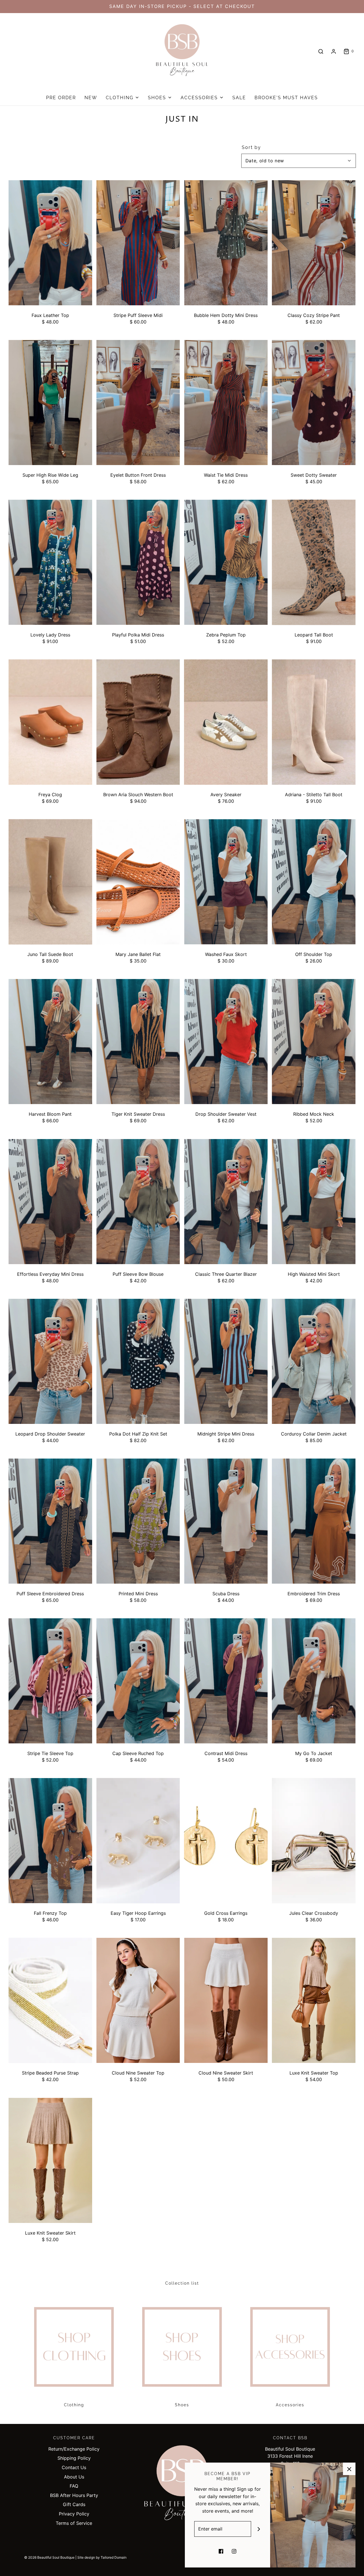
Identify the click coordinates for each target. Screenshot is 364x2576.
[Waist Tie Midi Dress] (226, 403)
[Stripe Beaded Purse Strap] (50, 2001)
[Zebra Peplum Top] (226, 562)
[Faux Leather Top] (50, 243)
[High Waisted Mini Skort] (314, 1202)
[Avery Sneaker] (226, 722)
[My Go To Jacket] (314, 1681)
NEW (91, 98)
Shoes (182, 2405)
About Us (74, 2477)
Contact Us (74, 2467)
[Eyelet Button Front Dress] (138, 403)
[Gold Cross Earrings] (226, 1841)
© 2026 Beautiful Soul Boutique (49, 2557)
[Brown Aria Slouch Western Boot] (138, 722)
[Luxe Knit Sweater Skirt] (50, 2161)
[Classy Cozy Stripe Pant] (314, 243)
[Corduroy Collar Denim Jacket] (314, 1361)
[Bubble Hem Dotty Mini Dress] (226, 243)
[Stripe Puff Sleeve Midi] (138, 243)
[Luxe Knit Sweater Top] (314, 2001)
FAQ (74, 2486)
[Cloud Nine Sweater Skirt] (226, 2001)
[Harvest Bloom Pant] (50, 1042)
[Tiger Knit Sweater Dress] (138, 1042)
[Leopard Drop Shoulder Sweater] (50, 1361)
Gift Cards (74, 2504)
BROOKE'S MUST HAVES (286, 98)
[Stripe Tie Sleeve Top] (50, 1681)
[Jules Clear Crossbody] (314, 1841)
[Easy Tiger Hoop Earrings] (138, 1841)
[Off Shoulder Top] (314, 882)
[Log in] (334, 51)
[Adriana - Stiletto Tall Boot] (314, 722)
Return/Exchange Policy (74, 2449)
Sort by (251, 148)
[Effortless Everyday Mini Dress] (50, 1202)
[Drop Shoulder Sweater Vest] (226, 1042)
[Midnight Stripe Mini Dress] (226, 1361)
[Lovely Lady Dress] (50, 562)
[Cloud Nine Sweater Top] (138, 2001)
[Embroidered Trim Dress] (314, 1521)
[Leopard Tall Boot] (314, 562)
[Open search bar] (321, 51)
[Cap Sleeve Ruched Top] (138, 1681)
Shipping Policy (74, 2458)
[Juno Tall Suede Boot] (50, 882)
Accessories (290, 2405)
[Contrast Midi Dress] (226, 1681)
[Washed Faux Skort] (226, 882)
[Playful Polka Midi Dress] (138, 562)
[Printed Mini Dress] (138, 1521)
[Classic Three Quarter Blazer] (226, 1202)
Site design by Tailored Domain (102, 2557)
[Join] (259, 2529)
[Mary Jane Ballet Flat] (138, 882)
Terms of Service (74, 2523)
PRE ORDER (61, 98)
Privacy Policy (74, 2514)
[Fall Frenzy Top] (50, 1841)
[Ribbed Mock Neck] (314, 1042)
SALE (239, 98)
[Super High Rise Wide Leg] (50, 403)
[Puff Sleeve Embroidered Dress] (50, 1521)
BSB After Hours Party (74, 2495)
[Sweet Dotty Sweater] (314, 403)
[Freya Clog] (50, 722)
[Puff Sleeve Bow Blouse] (138, 1202)
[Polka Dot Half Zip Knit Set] (138, 1361)
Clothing (74, 2405)
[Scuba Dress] (226, 1521)
